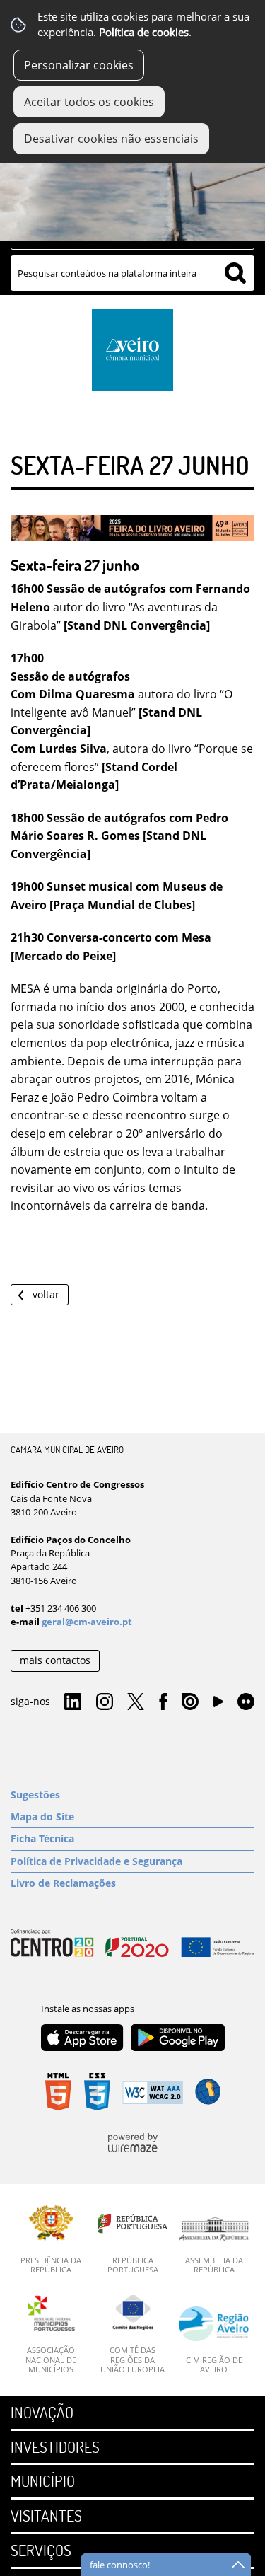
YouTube (218, 1705)
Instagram (105, 1702)
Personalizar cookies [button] (79, 65)
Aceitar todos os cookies (89, 102)
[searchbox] (132, 273)
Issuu (190, 1702)
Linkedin (73, 1702)
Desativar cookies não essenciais (111, 139)
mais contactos (55, 1660)
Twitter (136, 1702)
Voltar (46, 1294)
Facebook (163, 1702)
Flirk (246, 1702)
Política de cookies (144, 32)
